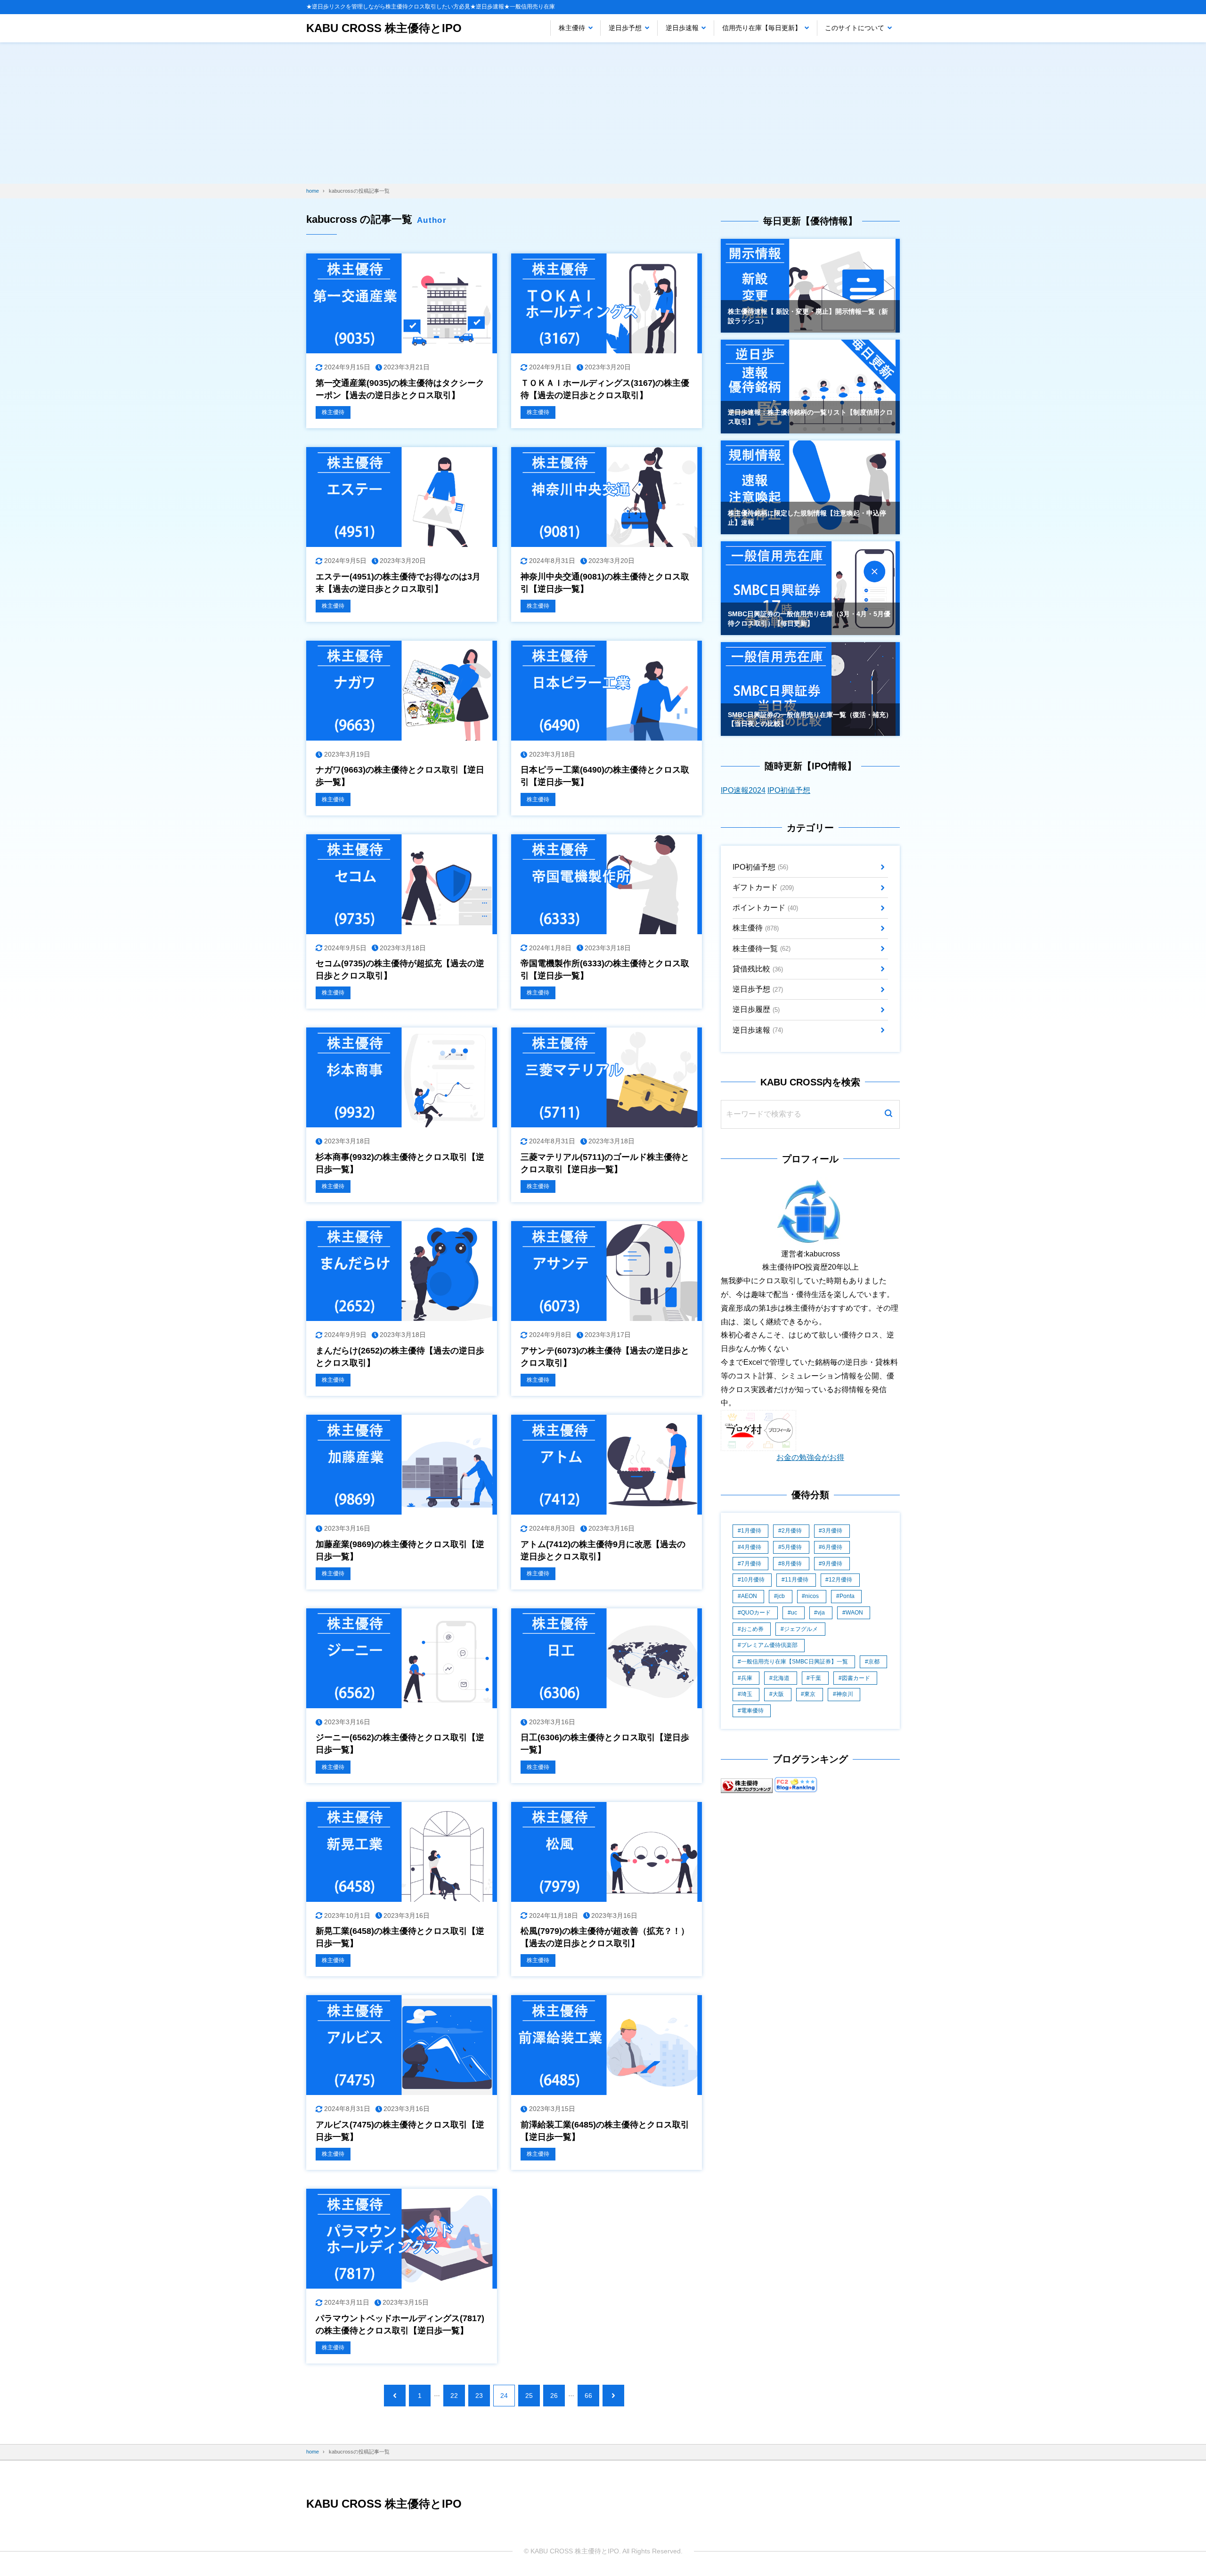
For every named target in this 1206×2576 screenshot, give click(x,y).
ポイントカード (765, 908)
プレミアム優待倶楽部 (769, 1645)
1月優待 (751, 1531)
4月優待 (751, 1547)
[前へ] (395, 2396)
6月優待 (832, 1547)
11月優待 (797, 1580)
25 (529, 2396)
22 (454, 2396)
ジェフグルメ (801, 1629)
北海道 (781, 1678)
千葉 (815, 1678)
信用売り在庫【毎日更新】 (762, 28)
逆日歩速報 (682, 28)
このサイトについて (855, 28)
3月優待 (832, 1531)
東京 (810, 1694)
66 (588, 2396)
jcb (781, 1596)
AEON (749, 1596)
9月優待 (832, 1564)
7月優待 (751, 1564)
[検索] (888, 1114)
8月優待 (792, 1564)
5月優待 (792, 1547)
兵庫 (747, 1678)
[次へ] (613, 2396)
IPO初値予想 (789, 790)
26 (554, 2396)
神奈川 (845, 1694)
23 (479, 2396)
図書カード (856, 1678)
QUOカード (756, 1613)
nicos (812, 1596)
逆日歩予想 (625, 28)
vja (821, 1613)
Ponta (847, 1596)
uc (794, 1613)
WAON (854, 1613)
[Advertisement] (603, 113)
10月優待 (753, 1580)
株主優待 (572, 28)
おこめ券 (752, 1629)
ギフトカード (763, 887)
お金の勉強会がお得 (810, 1457)
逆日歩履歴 (756, 1009)
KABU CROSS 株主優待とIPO (384, 28)
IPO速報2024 (743, 790)
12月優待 (840, 1580)
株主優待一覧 (762, 949)
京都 (874, 1662)
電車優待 (752, 1711)
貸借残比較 (758, 969)
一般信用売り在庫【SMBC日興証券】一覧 (794, 1662)
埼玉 (747, 1694)
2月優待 (792, 1531)
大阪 (778, 1694)
